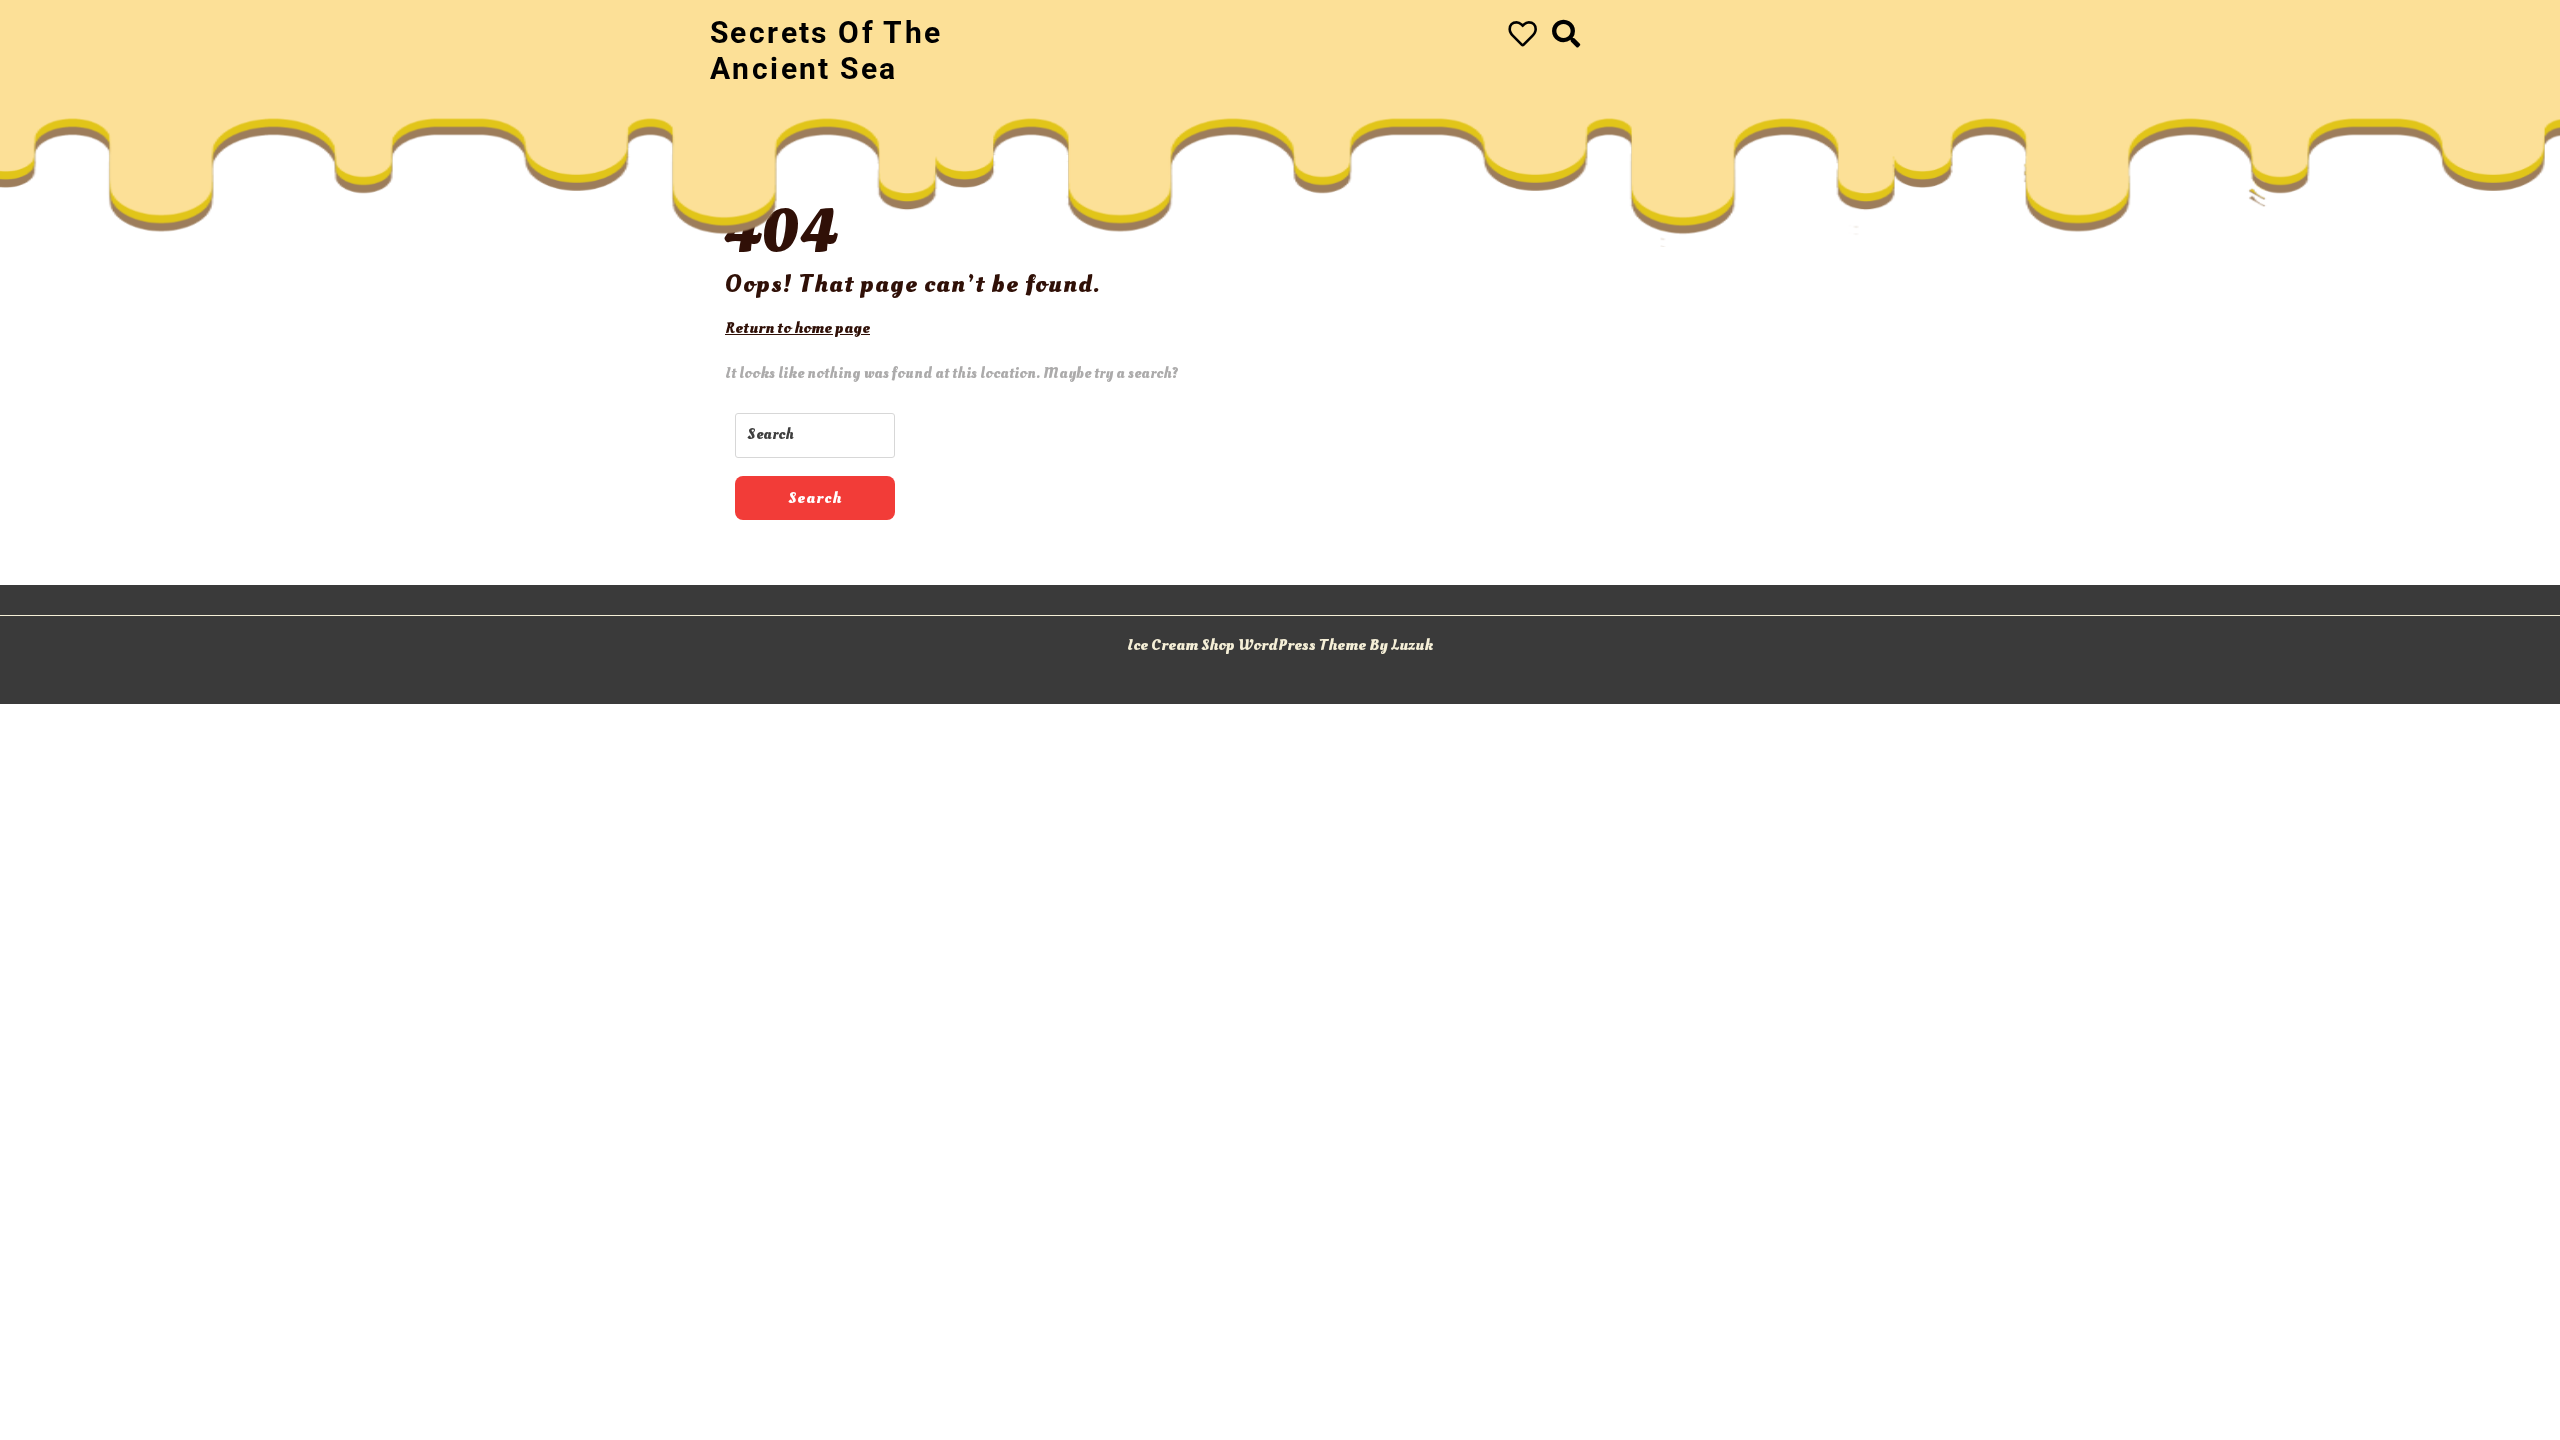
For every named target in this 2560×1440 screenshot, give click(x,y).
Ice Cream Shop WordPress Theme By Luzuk (1280, 645)
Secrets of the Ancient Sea (826, 50)
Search (815, 498)
